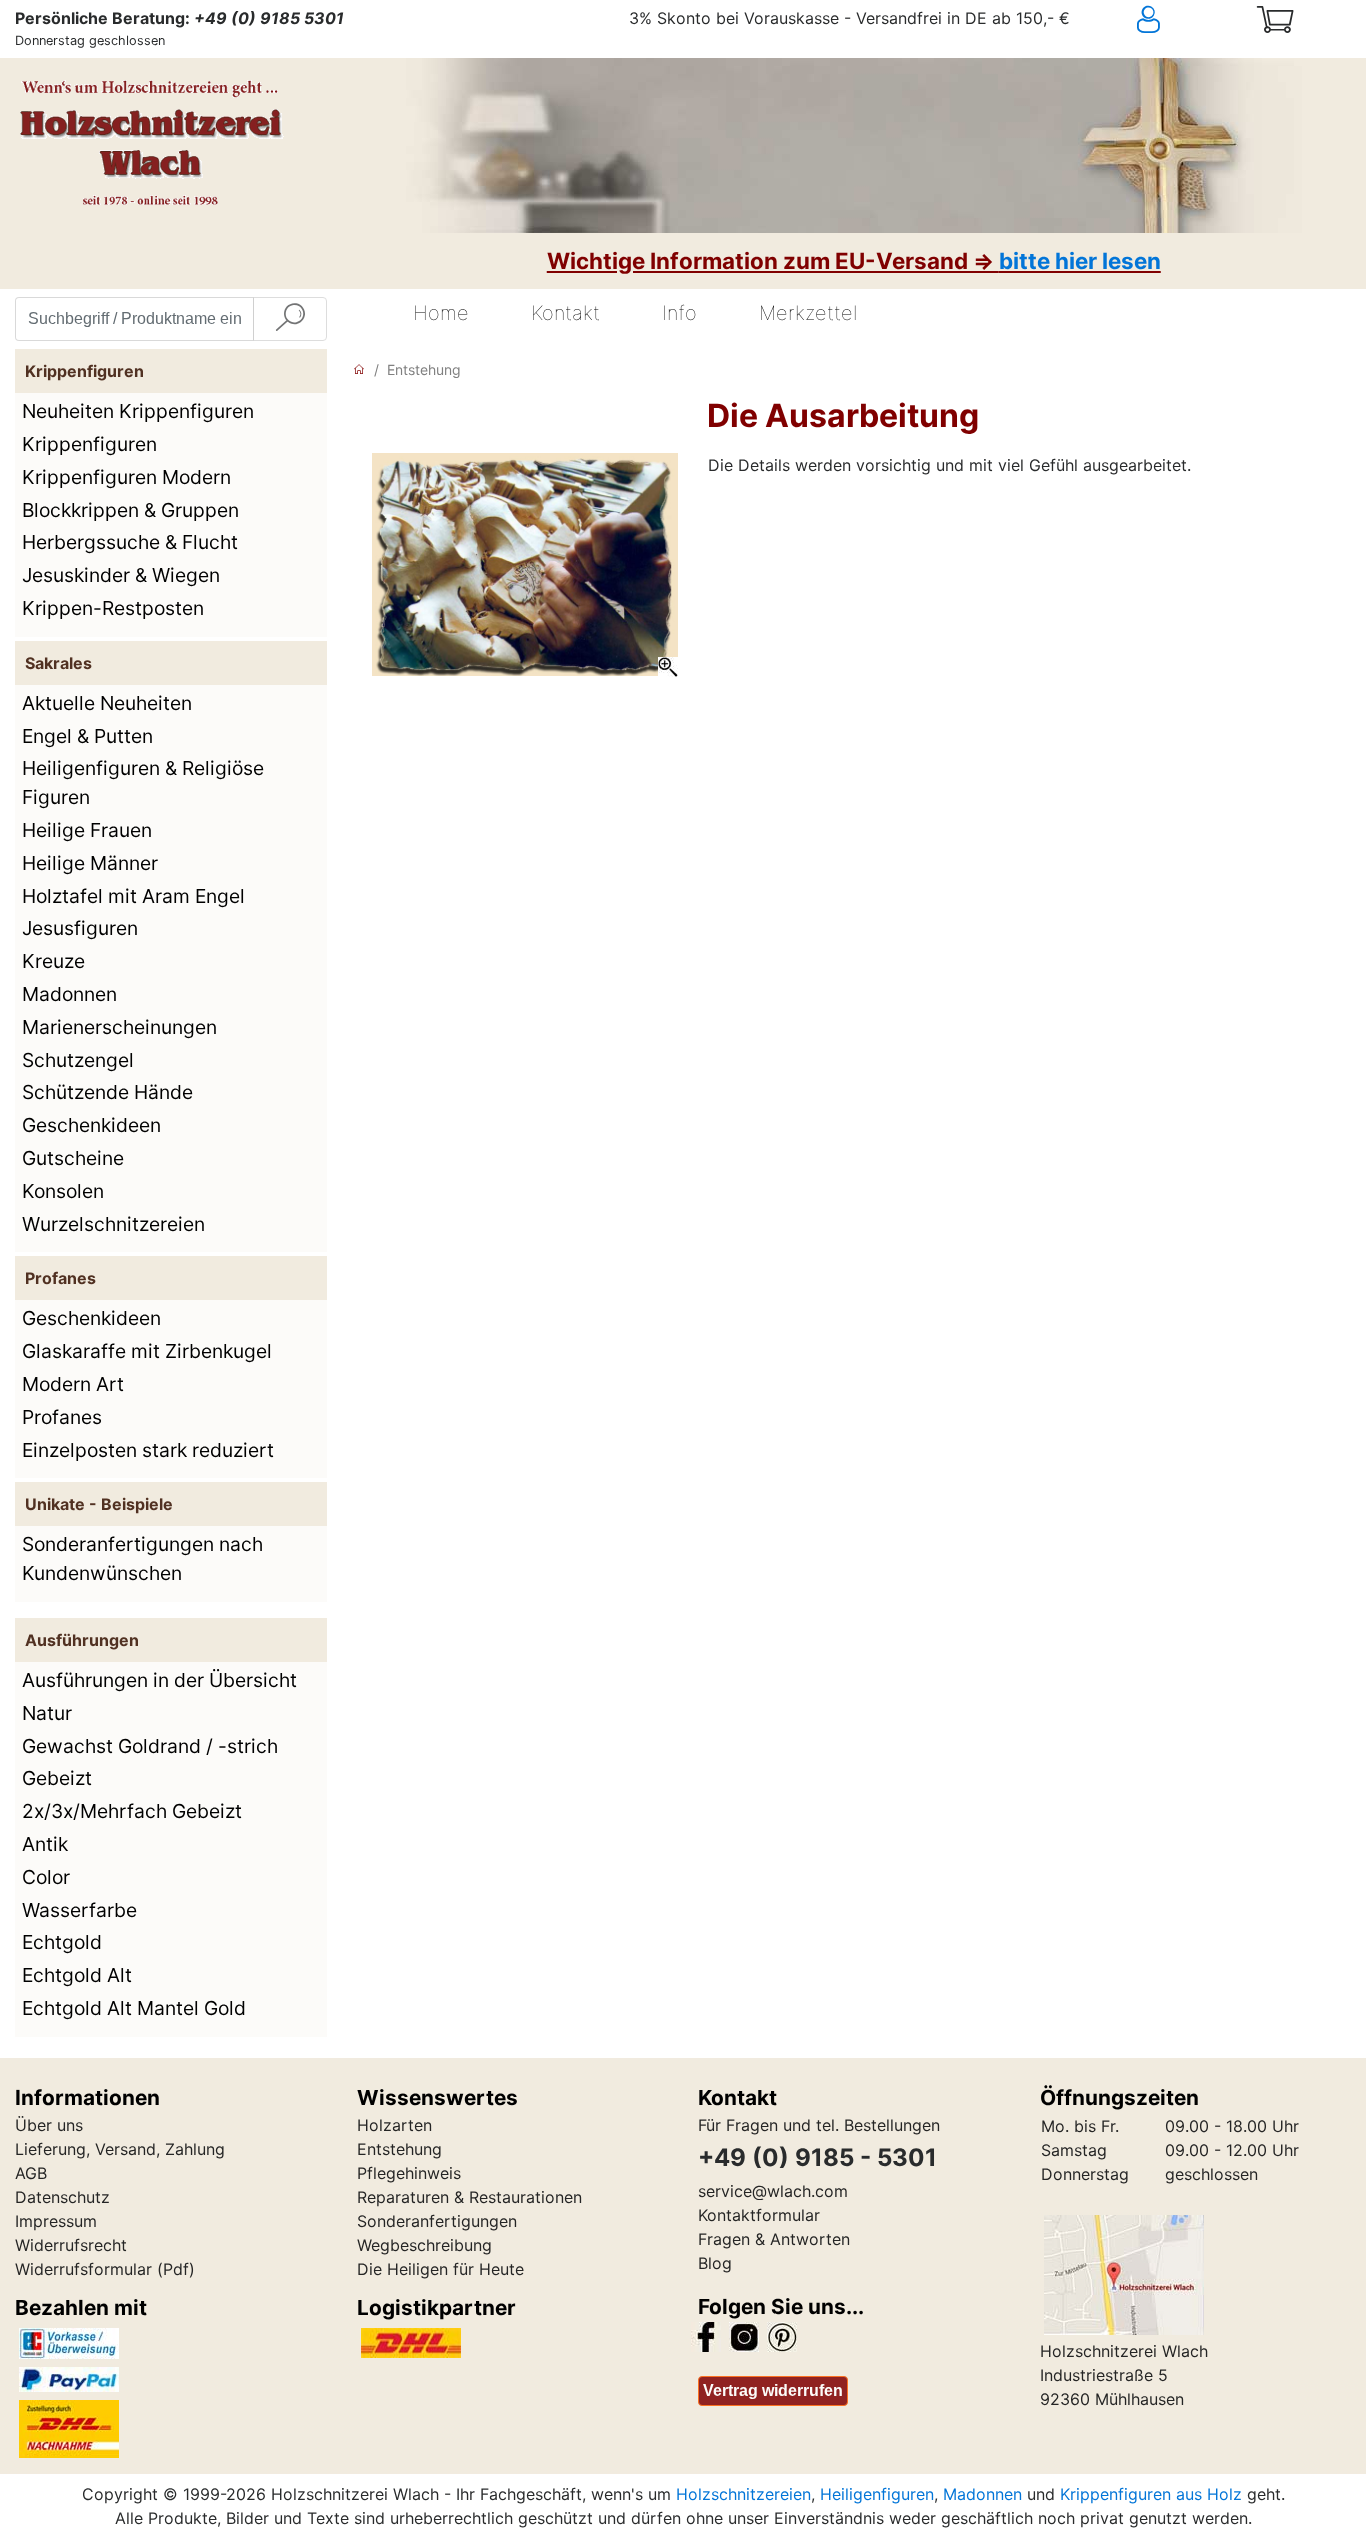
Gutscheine (73, 1158)
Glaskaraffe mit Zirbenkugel (147, 1351)
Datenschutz (62, 2197)
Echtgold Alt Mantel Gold (134, 2008)
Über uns (49, 2125)
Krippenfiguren (89, 444)
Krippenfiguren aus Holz (1151, 2494)
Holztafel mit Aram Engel (133, 896)
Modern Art (73, 1384)
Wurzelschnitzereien (113, 1224)
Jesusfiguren (80, 928)
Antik (45, 1844)
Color (46, 1877)
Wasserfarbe (79, 1910)
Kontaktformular (759, 2215)
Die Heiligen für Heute (440, 2269)
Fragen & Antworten (774, 2239)
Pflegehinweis (409, 2173)
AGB (31, 2173)
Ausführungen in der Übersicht (159, 1680)
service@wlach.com (773, 2191)
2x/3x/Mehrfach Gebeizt (132, 1811)
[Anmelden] (1183, 20)
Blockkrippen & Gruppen (130, 510)
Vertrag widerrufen (773, 2390)
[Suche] (290, 319)
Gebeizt (57, 1778)
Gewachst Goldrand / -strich (150, 1746)
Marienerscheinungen (119, 1027)
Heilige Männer (90, 863)
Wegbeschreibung (424, 2245)
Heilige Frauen (87, 830)
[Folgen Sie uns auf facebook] (706, 2336)
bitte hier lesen (1080, 260)
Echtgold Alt (77, 1975)
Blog (715, 2263)
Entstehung (424, 369)
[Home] (359, 369)
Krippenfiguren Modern (126, 477)
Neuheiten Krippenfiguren (138, 411)
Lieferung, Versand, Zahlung (120, 2149)
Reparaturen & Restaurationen (469, 2197)
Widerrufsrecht (71, 2245)
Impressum (56, 2221)
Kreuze (53, 961)
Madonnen (69, 994)
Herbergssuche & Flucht (130, 542)
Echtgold (62, 1942)
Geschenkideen (91, 1125)
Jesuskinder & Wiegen (121, 575)
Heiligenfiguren (877, 2494)
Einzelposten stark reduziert (148, 1450)
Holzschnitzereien (743, 2494)
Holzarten (394, 2125)
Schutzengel (78, 1060)
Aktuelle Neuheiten (107, 703)
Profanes (62, 1417)
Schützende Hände (107, 1092)
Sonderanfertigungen (437, 2221)
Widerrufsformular (83, 2269)
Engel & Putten (87, 736)
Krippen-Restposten (113, 608)
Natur (47, 1713)
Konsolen (63, 1191)
